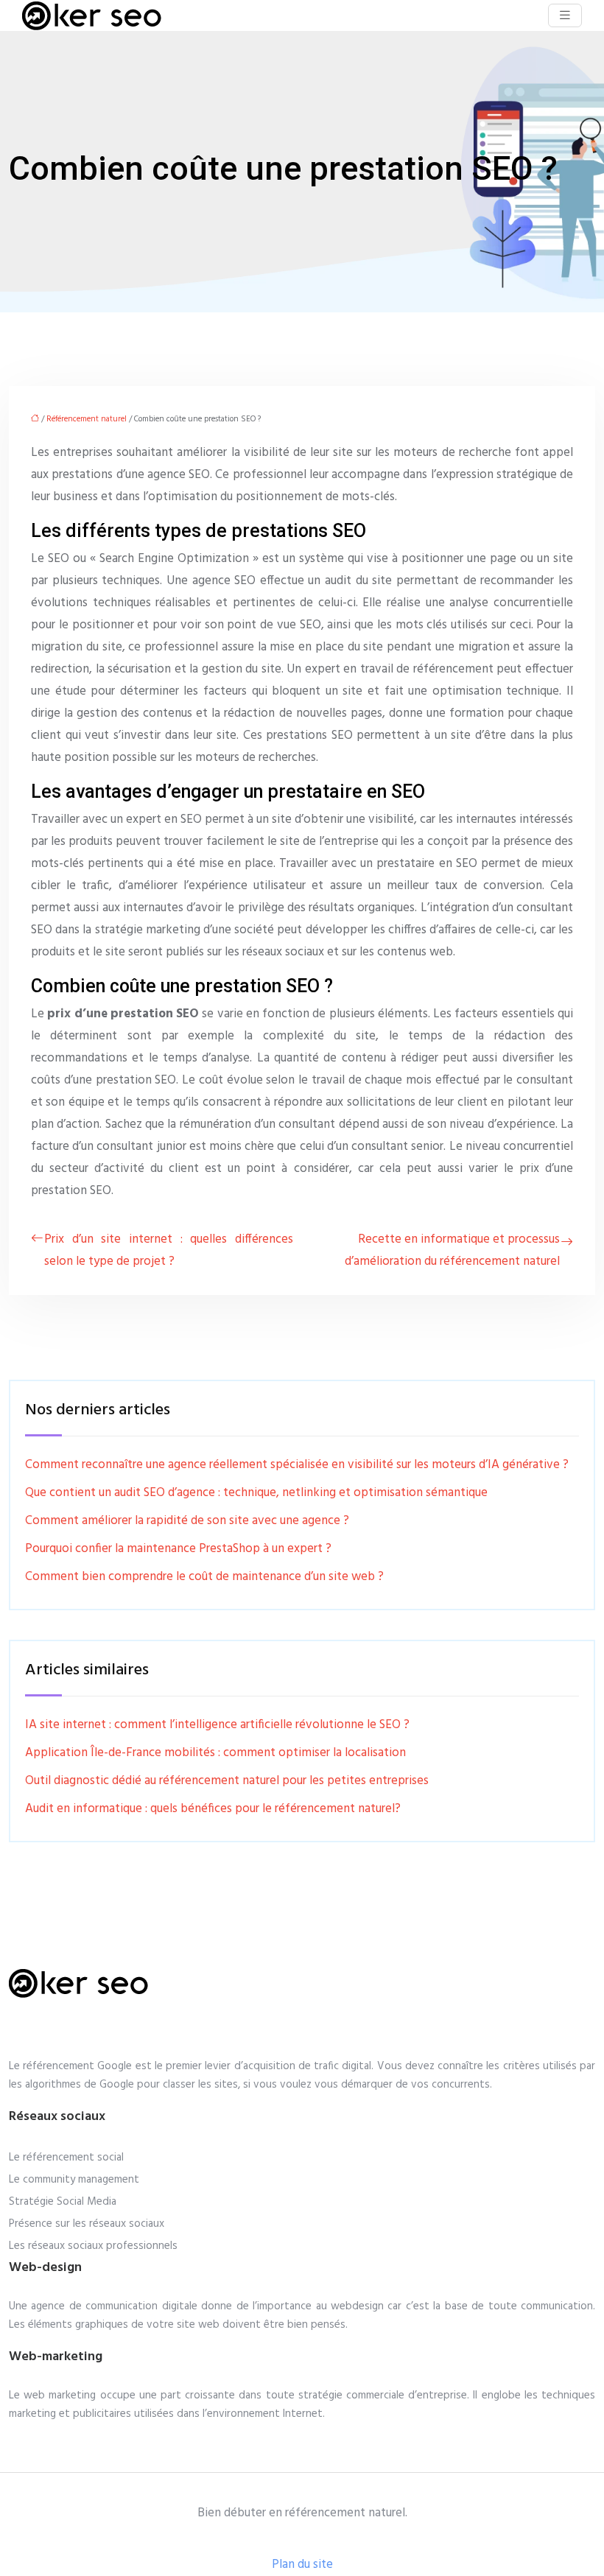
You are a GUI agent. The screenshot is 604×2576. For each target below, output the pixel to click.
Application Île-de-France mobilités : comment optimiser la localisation (215, 1753)
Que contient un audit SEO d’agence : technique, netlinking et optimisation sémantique (256, 1493)
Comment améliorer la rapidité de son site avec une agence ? (187, 1521)
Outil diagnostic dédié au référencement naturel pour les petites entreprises (227, 1781)
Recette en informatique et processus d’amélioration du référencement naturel (452, 1250)
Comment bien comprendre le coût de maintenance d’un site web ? (204, 1577)
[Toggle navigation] (565, 16)
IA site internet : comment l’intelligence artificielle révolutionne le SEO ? (217, 1725)
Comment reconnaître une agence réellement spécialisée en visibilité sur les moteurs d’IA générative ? (297, 1465)
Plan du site (302, 2565)
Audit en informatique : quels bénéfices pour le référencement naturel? (213, 1809)
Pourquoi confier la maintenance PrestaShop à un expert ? (178, 1549)
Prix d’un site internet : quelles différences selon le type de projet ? (169, 1250)
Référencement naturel (87, 419)
